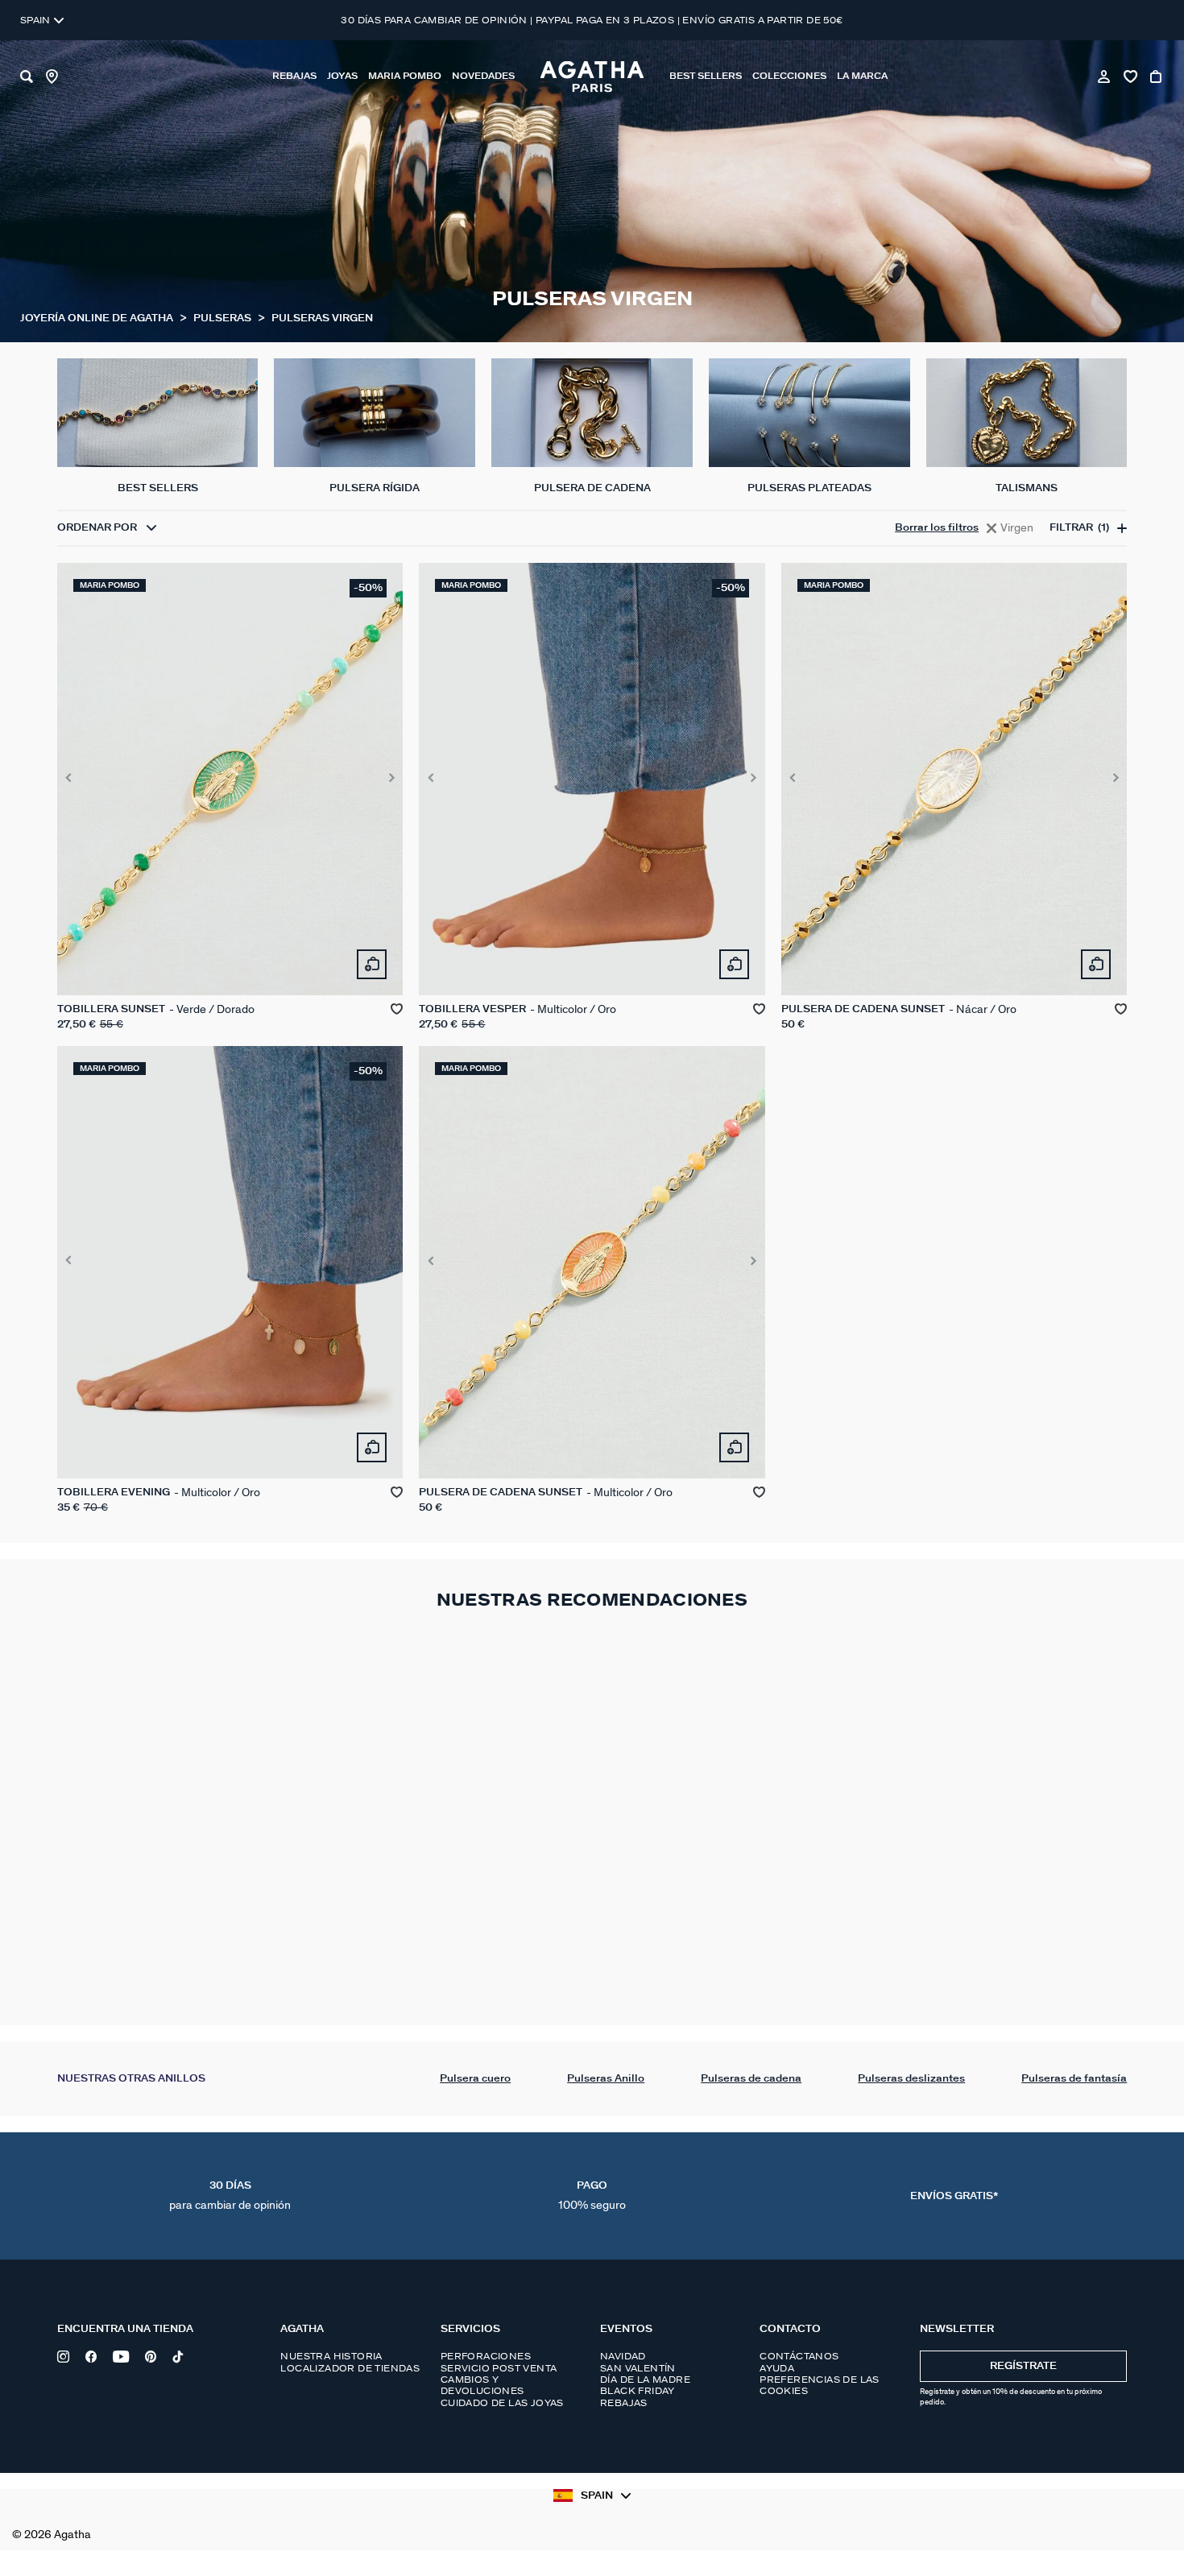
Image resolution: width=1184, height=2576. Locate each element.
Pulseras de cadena (751, 2079)
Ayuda (777, 2368)
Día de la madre (645, 2380)
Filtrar (1079, 529)
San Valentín (638, 2368)
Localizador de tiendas (350, 2368)
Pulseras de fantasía (1074, 2079)
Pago (592, 2196)
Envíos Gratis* (954, 2196)
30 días (230, 2196)
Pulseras (224, 318)
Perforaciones (486, 2356)
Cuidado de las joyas (502, 2403)
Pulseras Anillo (606, 2079)
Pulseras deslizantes (911, 2079)
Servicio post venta (499, 2368)
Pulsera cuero (475, 2079)
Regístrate (1023, 2366)
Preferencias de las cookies (820, 2385)
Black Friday (638, 2391)
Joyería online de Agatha (98, 318)
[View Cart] (1157, 76)
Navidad (623, 2356)
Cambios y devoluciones (482, 2385)
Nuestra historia (331, 2356)
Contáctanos (799, 2356)
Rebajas (624, 2403)
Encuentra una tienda (125, 2329)
